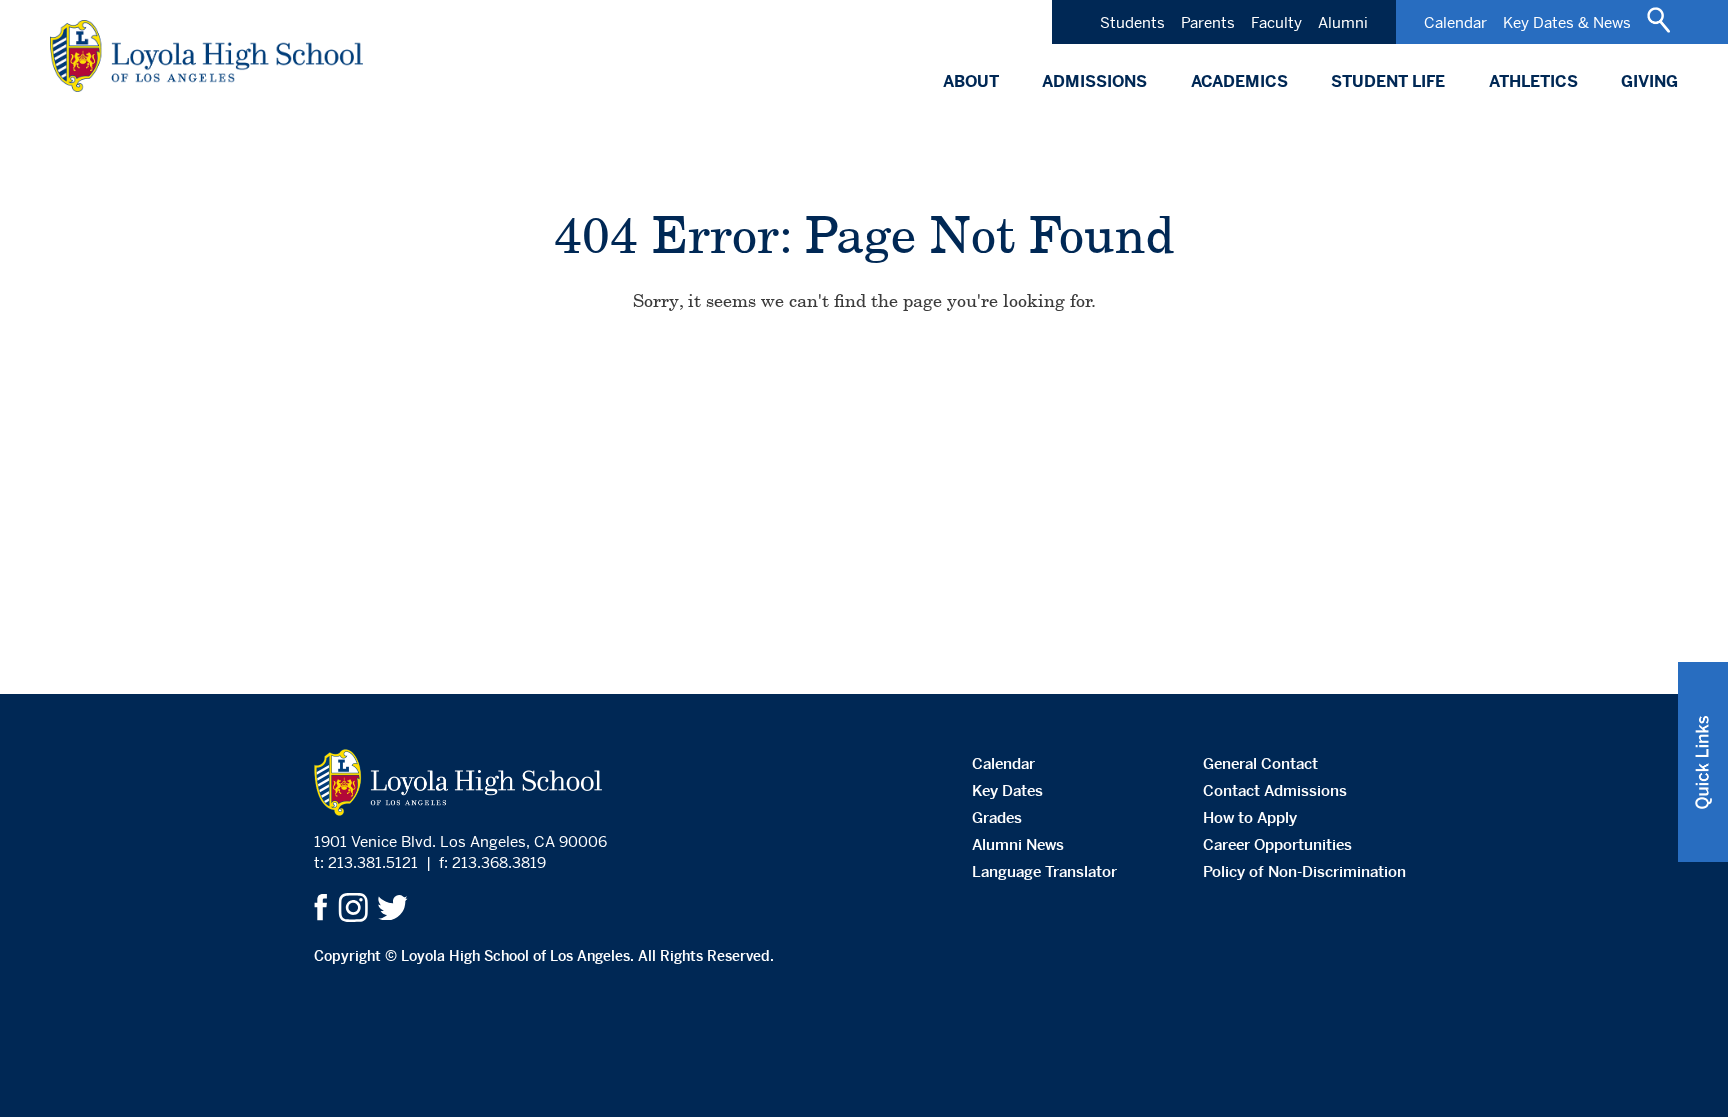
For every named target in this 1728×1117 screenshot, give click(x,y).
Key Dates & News (1567, 22)
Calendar (1455, 22)
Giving (1649, 81)
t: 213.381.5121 (366, 862)
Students (1132, 22)
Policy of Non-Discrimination (1304, 871)
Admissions (1094, 81)
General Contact (1260, 763)
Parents (1208, 22)
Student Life (1388, 81)
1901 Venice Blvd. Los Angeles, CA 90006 (460, 841)
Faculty (1276, 22)
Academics (1239, 81)
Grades (997, 817)
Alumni (1343, 22)
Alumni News (1018, 844)
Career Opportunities (1277, 844)
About (971, 81)
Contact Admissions (1275, 790)
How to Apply (1250, 817)
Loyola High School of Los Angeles (206, 56)
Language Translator (1044, 871)
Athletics (1533, 81)
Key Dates (1007, 790)
